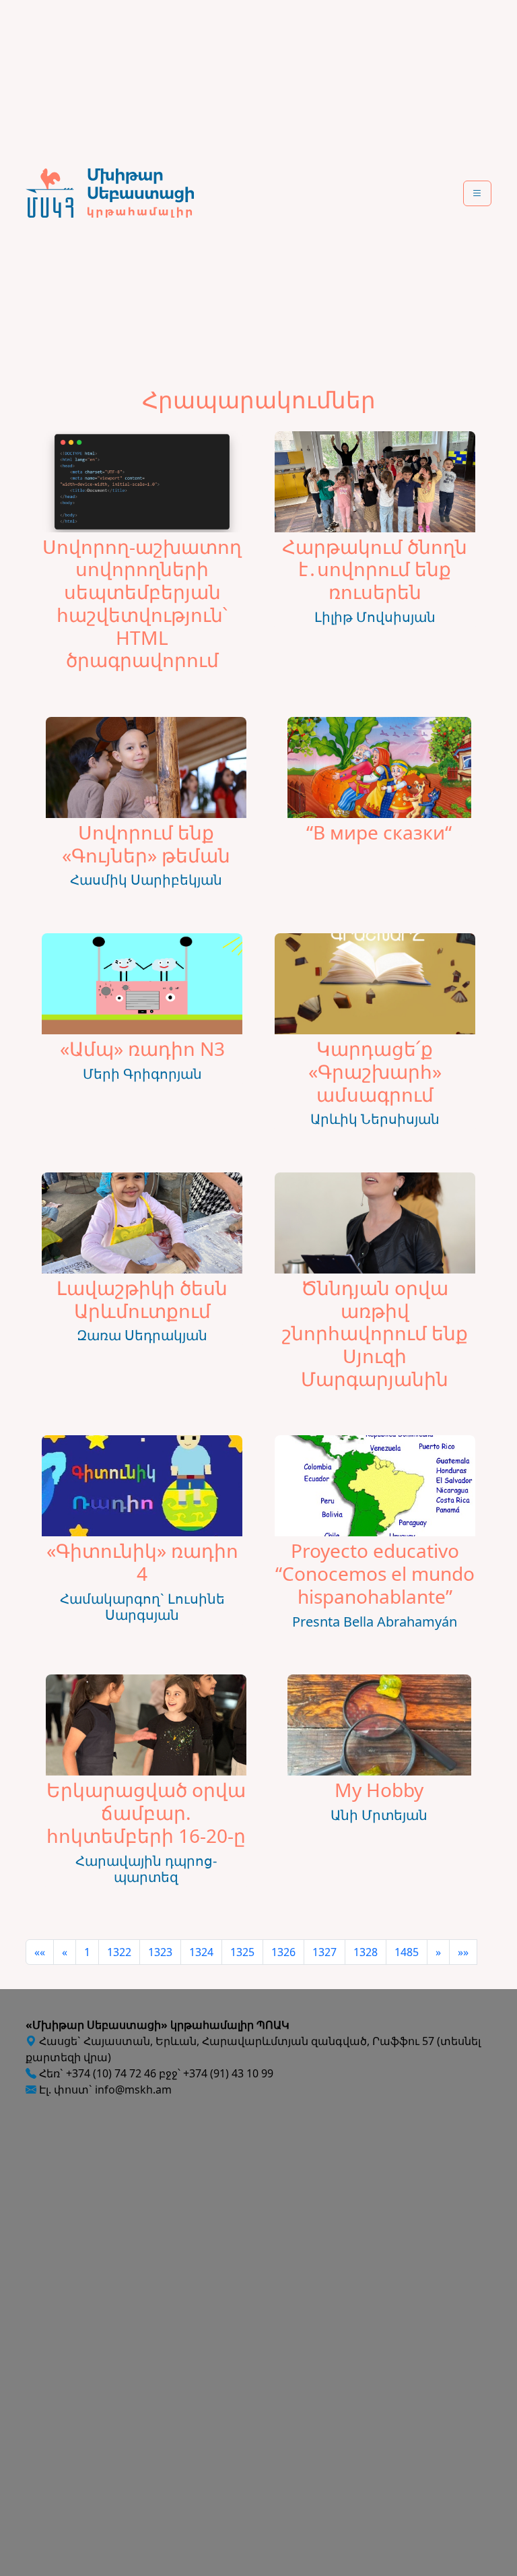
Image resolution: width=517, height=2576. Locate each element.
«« (40, 1952)
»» (463, 1952)
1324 (201, 1952)
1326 (283, 1952)
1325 (242, 1952)
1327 (324, 1952)
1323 (160, 1952)
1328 (366, 1952)
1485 (407, 1952)
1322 (119, 1952)
